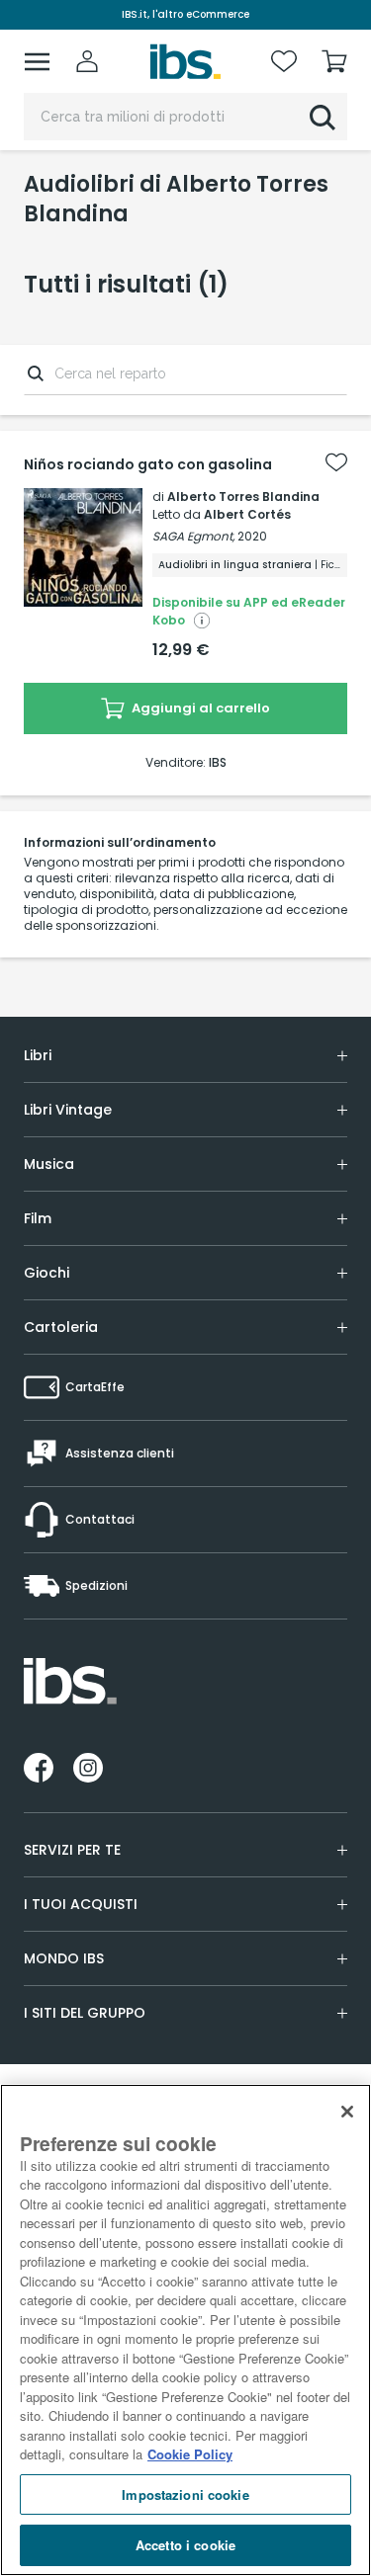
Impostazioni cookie (185, 2494)
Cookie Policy (190, 2454)
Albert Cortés (247, 514)
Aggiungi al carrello (199, 708)
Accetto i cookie (185, 2545)
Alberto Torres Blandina (243, 497)
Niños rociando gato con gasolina (148, 464)
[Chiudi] (347, 2112)
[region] (185, 2330)
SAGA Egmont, (193, 536)
